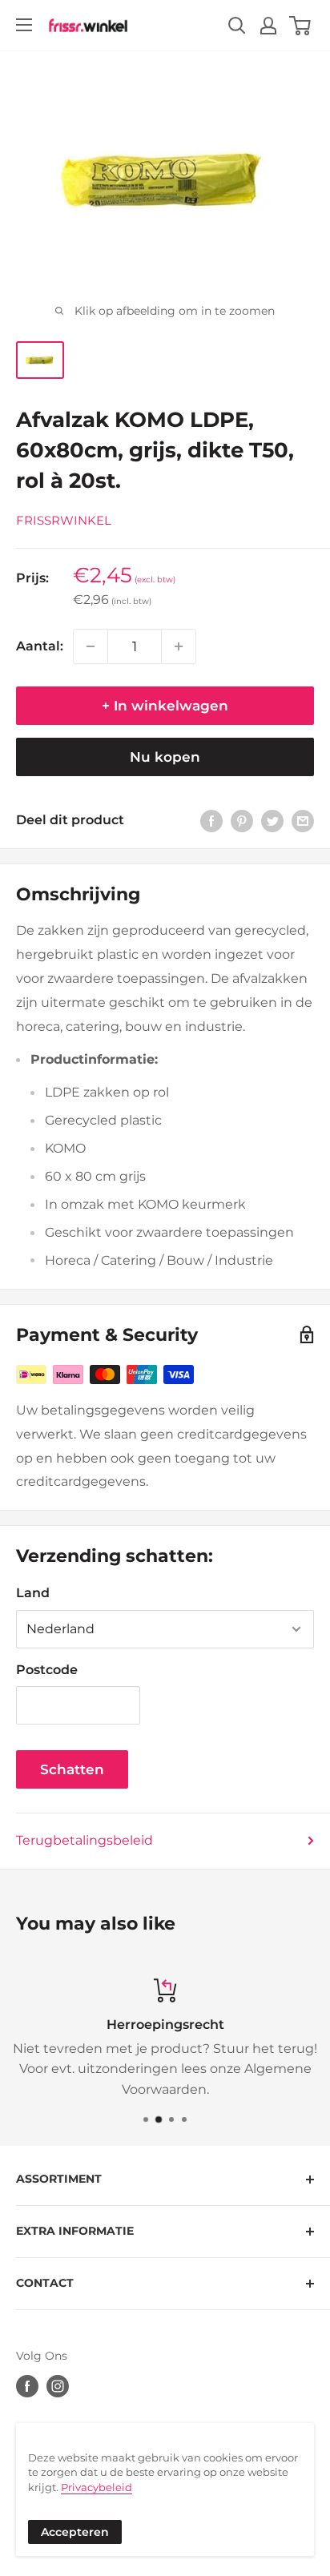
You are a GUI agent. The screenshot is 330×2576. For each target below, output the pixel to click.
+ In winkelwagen (165, 706)
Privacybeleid (97, 2487)
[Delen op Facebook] (211, 820)
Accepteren (75, 2532)
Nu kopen (165, 757)
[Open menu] (24, 25)
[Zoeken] (237, 26)
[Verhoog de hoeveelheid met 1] (179, 646)
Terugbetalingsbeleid (85, 1840)
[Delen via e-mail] (303, 820)
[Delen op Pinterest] (242, 820)
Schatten (72, 1769)
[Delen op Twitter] (272, 820)
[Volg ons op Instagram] (58, 2386)
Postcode (47, 1670)
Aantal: (40, 646)
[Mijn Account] (268, 26)
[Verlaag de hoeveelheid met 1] (91, 646)
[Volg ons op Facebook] (27, 2386)
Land (33, 1593)
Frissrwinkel (64, 520)
